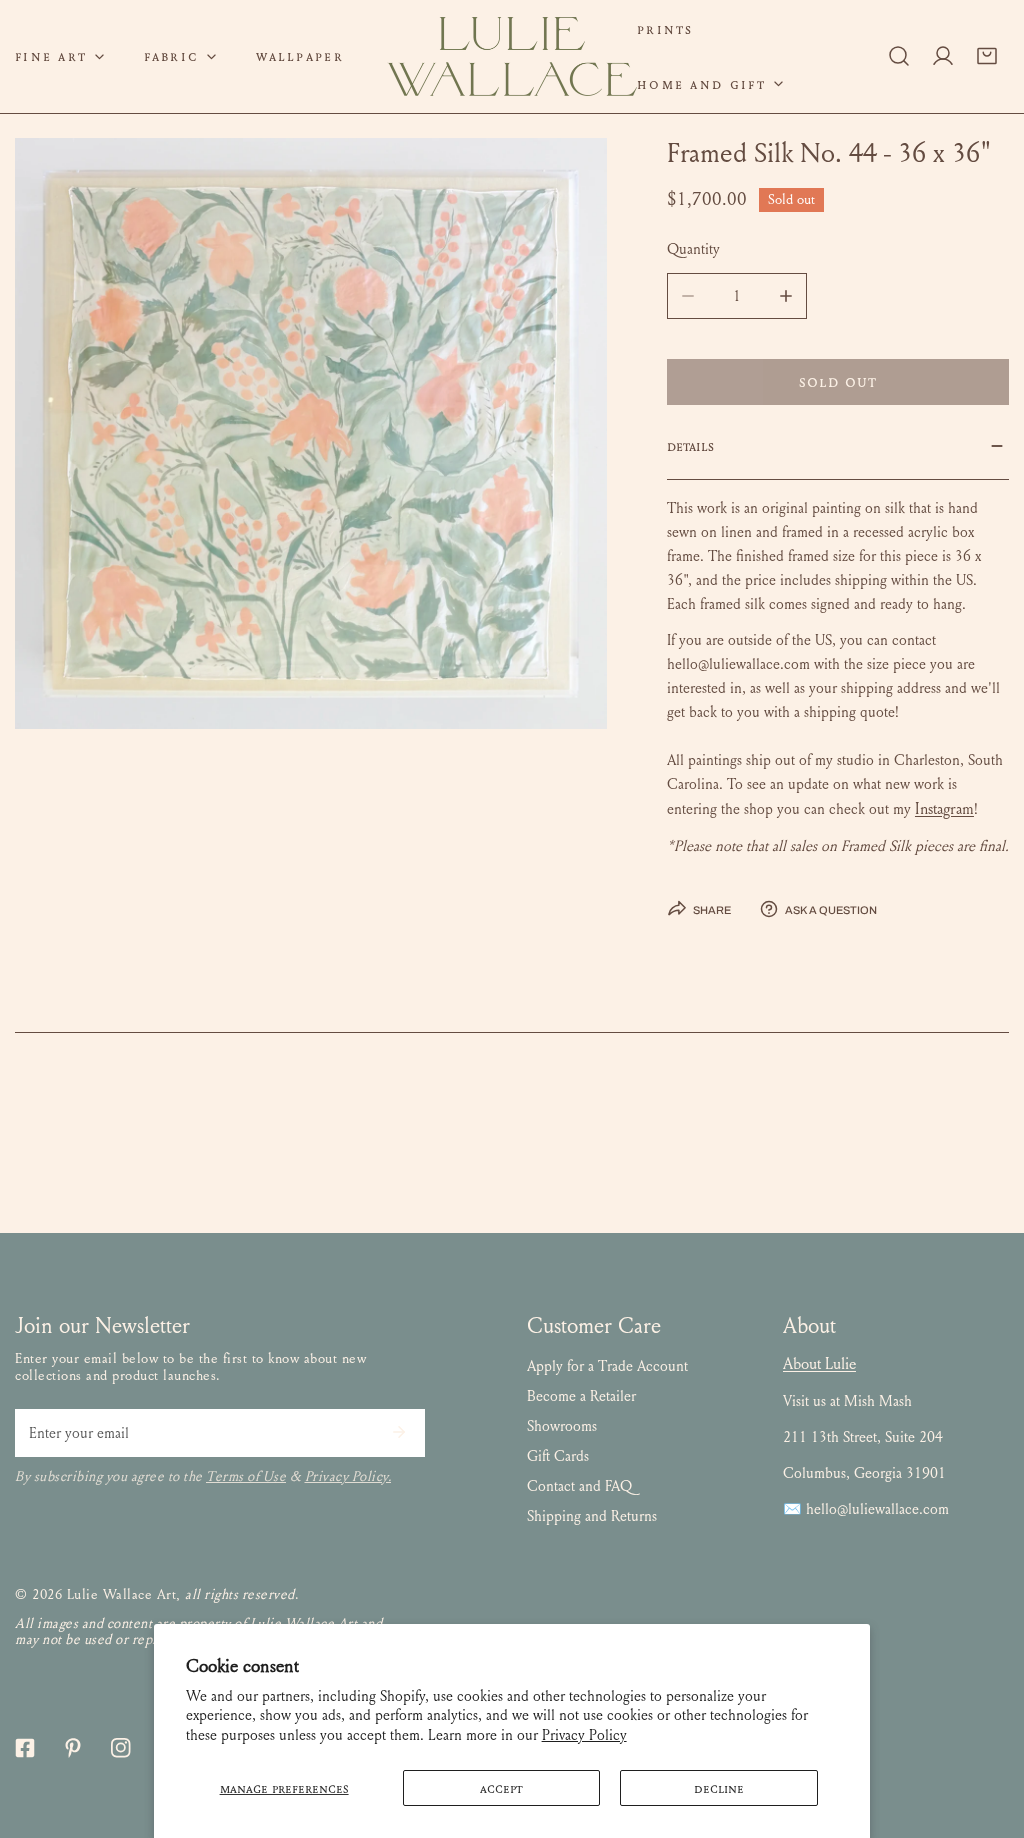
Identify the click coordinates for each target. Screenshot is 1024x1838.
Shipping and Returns (592, 1516)
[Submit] (399, 1432)
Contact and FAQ (579, 1486)
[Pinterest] (73, 1748)
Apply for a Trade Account (607, 1366)
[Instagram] (121, 1748)
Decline (719, 1788)
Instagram (944, 808)
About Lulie (819, 1363)
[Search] (899, 56)
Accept (501, 1788)
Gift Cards (558, 1456)
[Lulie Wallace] (512, 56)
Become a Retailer (581, 1396)
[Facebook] (25, 1748)
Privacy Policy (584, 1735)
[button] (180, 56)
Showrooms (562, 1426)
